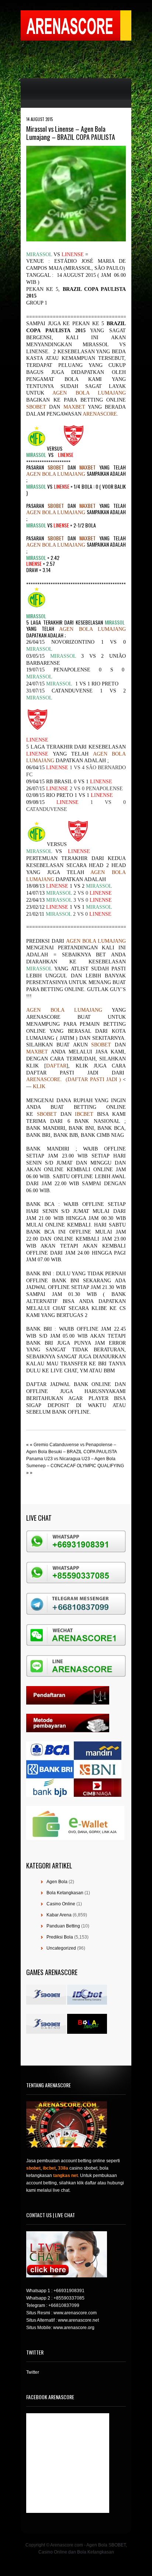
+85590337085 (69, 2298)
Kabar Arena (59, 1915)
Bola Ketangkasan (65, 1893)
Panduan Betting (63, 1926)
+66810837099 (64, 2305)
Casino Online (61, 1904)
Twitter (33, 2372)
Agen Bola (57, 1882)
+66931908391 (69, 2291)
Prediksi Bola (60, 1937)
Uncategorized (61, 1948)
